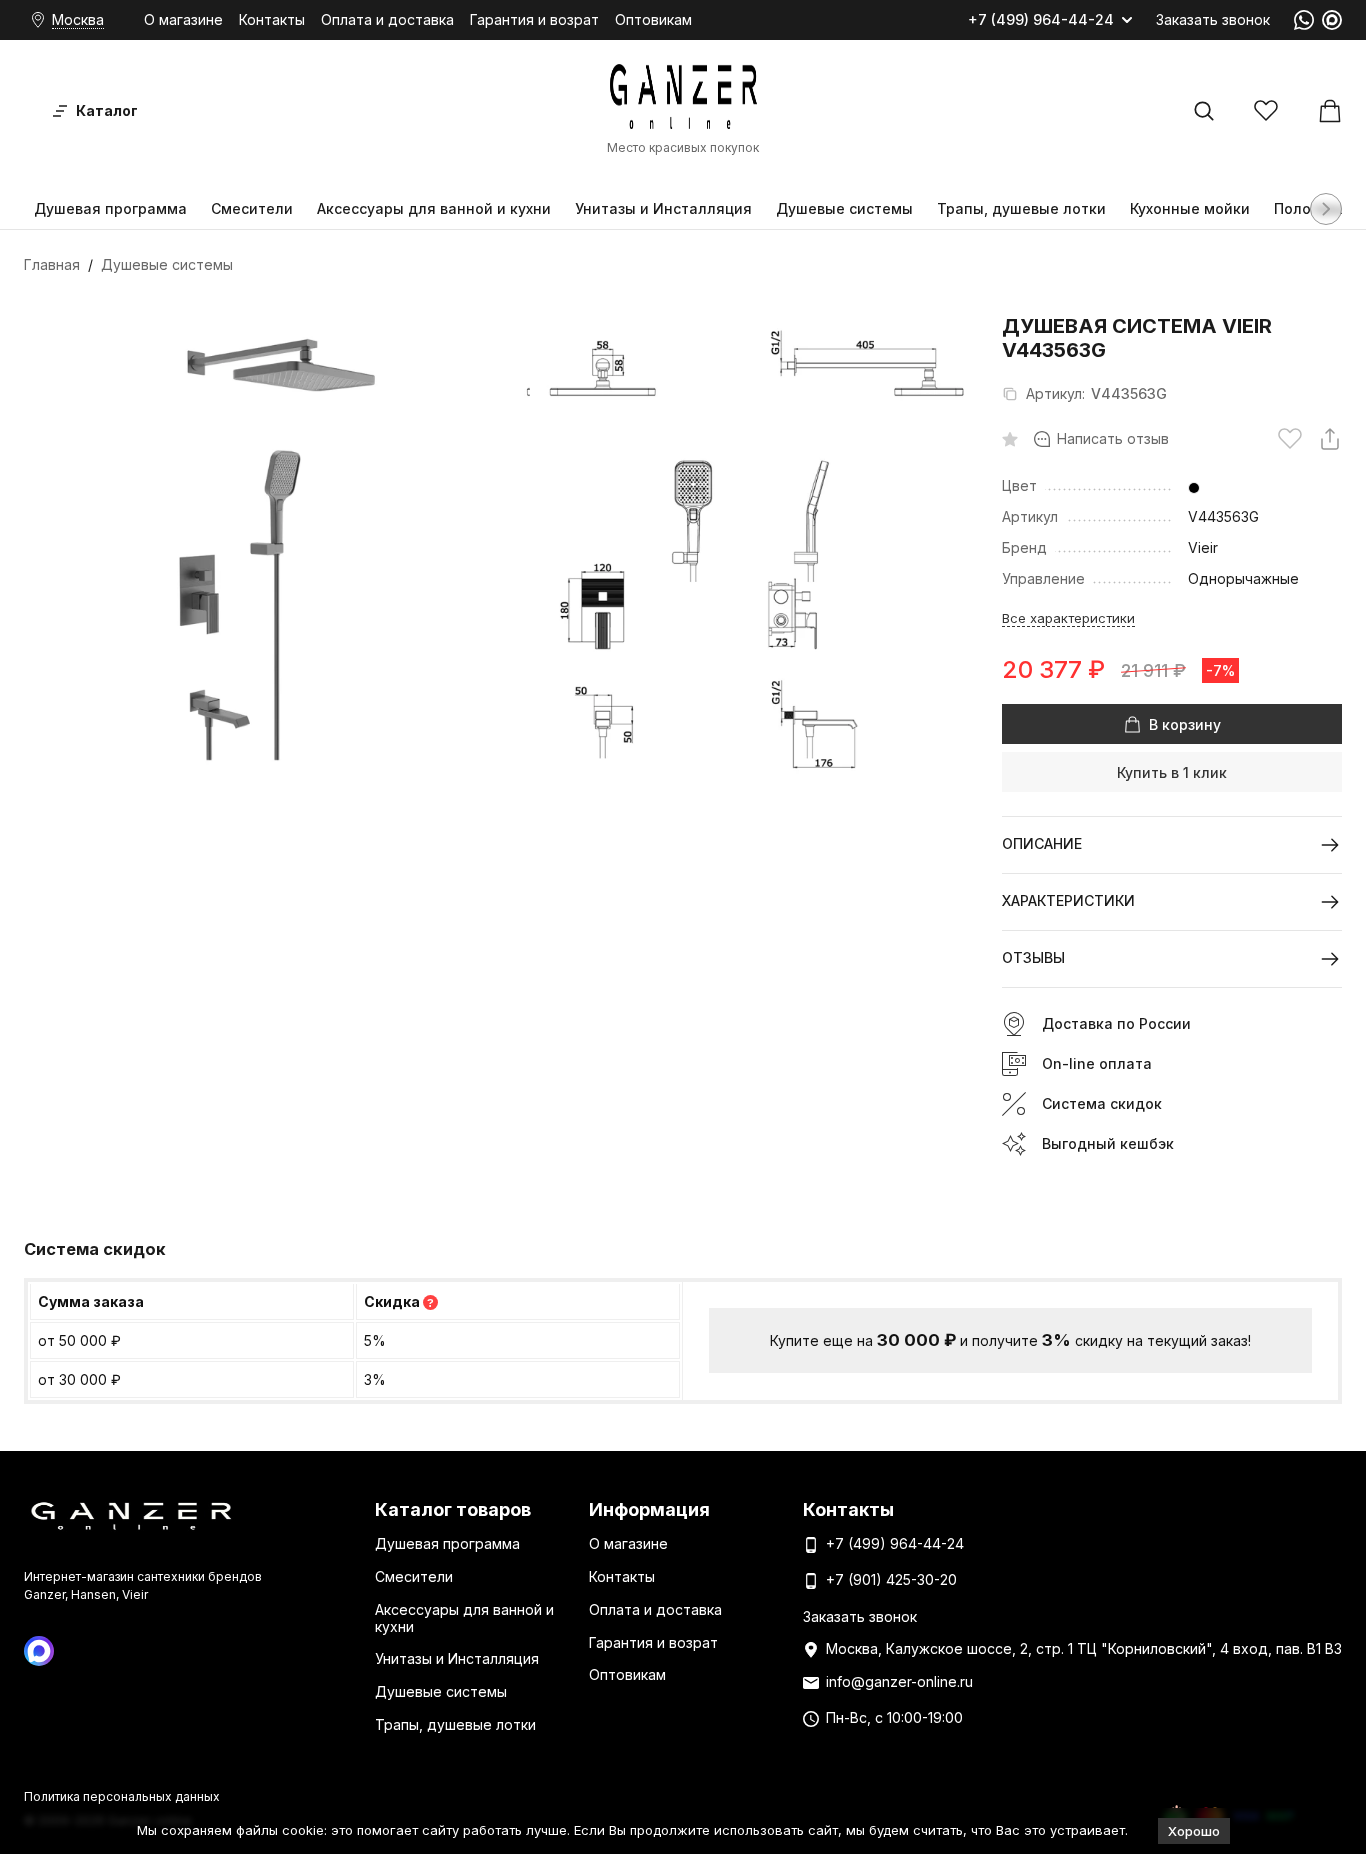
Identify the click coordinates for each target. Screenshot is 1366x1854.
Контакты (272, 19)
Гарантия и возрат (534, 19)
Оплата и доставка (387, 19)
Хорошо (1194, 1831)
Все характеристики (1068, 618)
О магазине (183, 19)
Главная (52, 264)
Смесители (252, 208)
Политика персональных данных (122, 1796)
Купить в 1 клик (1172, 772)
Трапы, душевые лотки (1021, 208)
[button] (1326, 209)
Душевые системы (844, 208)
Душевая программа (110, 208)
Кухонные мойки (1190, 208)
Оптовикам (653, 19)
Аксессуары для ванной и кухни (434, 208)
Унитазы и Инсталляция (663, 208)
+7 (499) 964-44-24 (1041, 20)
